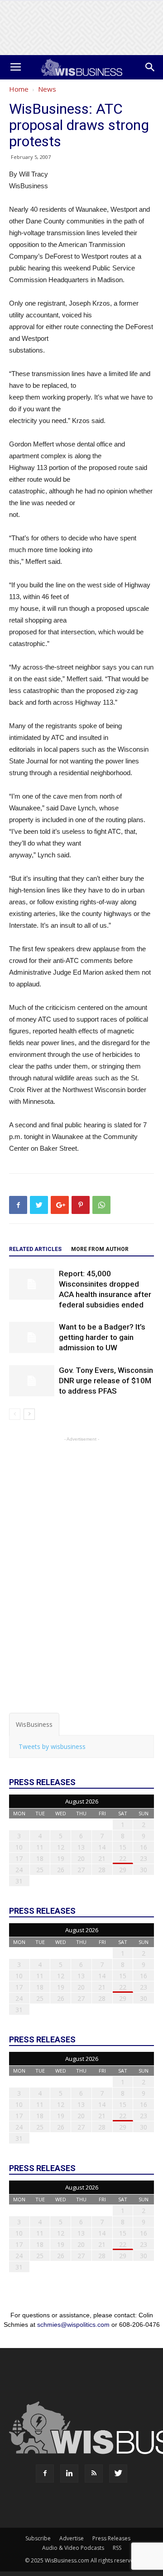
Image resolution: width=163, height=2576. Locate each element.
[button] (150, 67)
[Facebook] (45, 2474)
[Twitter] (118, 2474)
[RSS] (94, 2474)
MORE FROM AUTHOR (100, 1249)
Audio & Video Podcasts (73, 2548)
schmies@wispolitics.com (73, 2325)
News (47, 89)
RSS (117, 2548)
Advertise (72, 2538)
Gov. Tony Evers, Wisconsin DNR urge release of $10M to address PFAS (106, 1381)
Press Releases (111, 2538)
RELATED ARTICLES (35, 1249)
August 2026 (82, 1801)
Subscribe (38, 2538)
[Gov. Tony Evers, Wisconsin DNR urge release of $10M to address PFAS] (32, 1381)
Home (19, 89)
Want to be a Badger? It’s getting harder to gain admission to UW (102, 1337)
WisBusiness (34, 1724)
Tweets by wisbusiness (52, 1746)
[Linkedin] (69, 2474)
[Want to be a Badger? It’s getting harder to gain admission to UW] (32, 1337)
